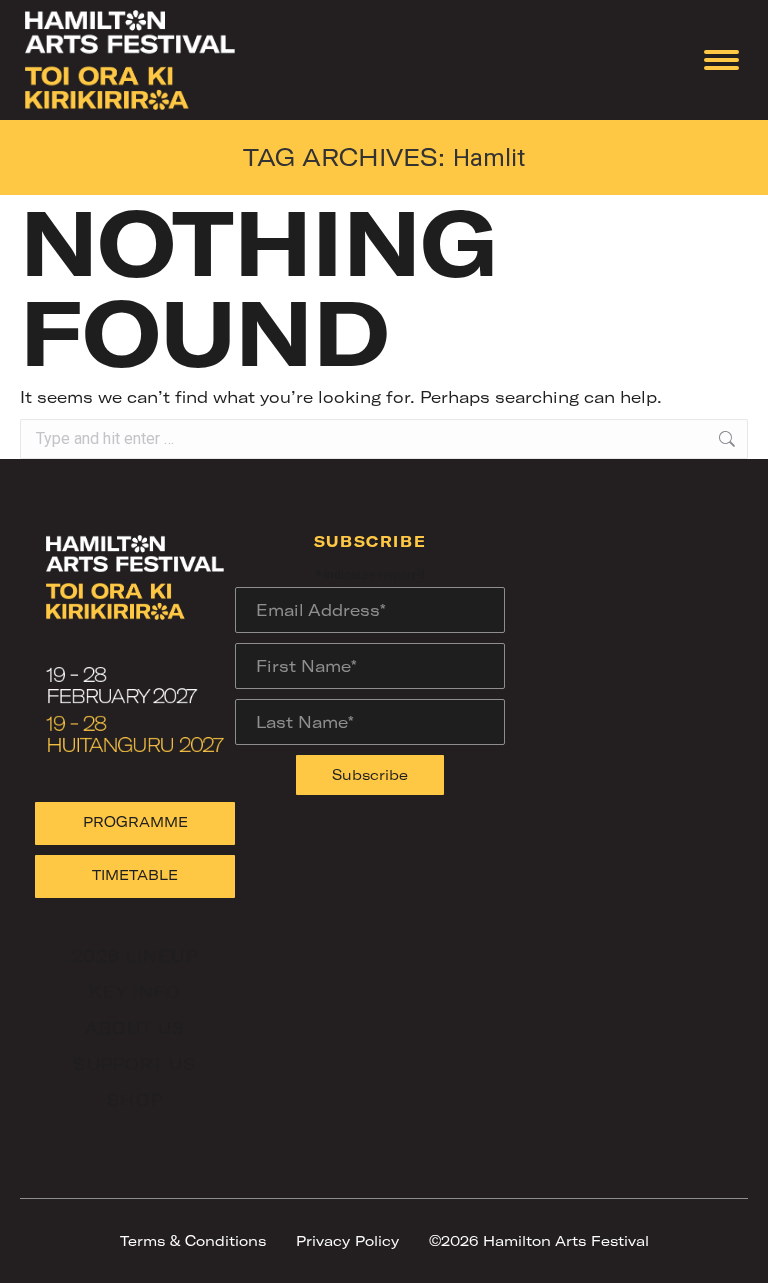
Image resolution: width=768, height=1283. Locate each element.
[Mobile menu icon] (721, 60)
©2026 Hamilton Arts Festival (539, 1240)
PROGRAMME (135, 821)
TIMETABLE (135, 874)
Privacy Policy (347, 1240)
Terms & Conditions (193, 1240)
